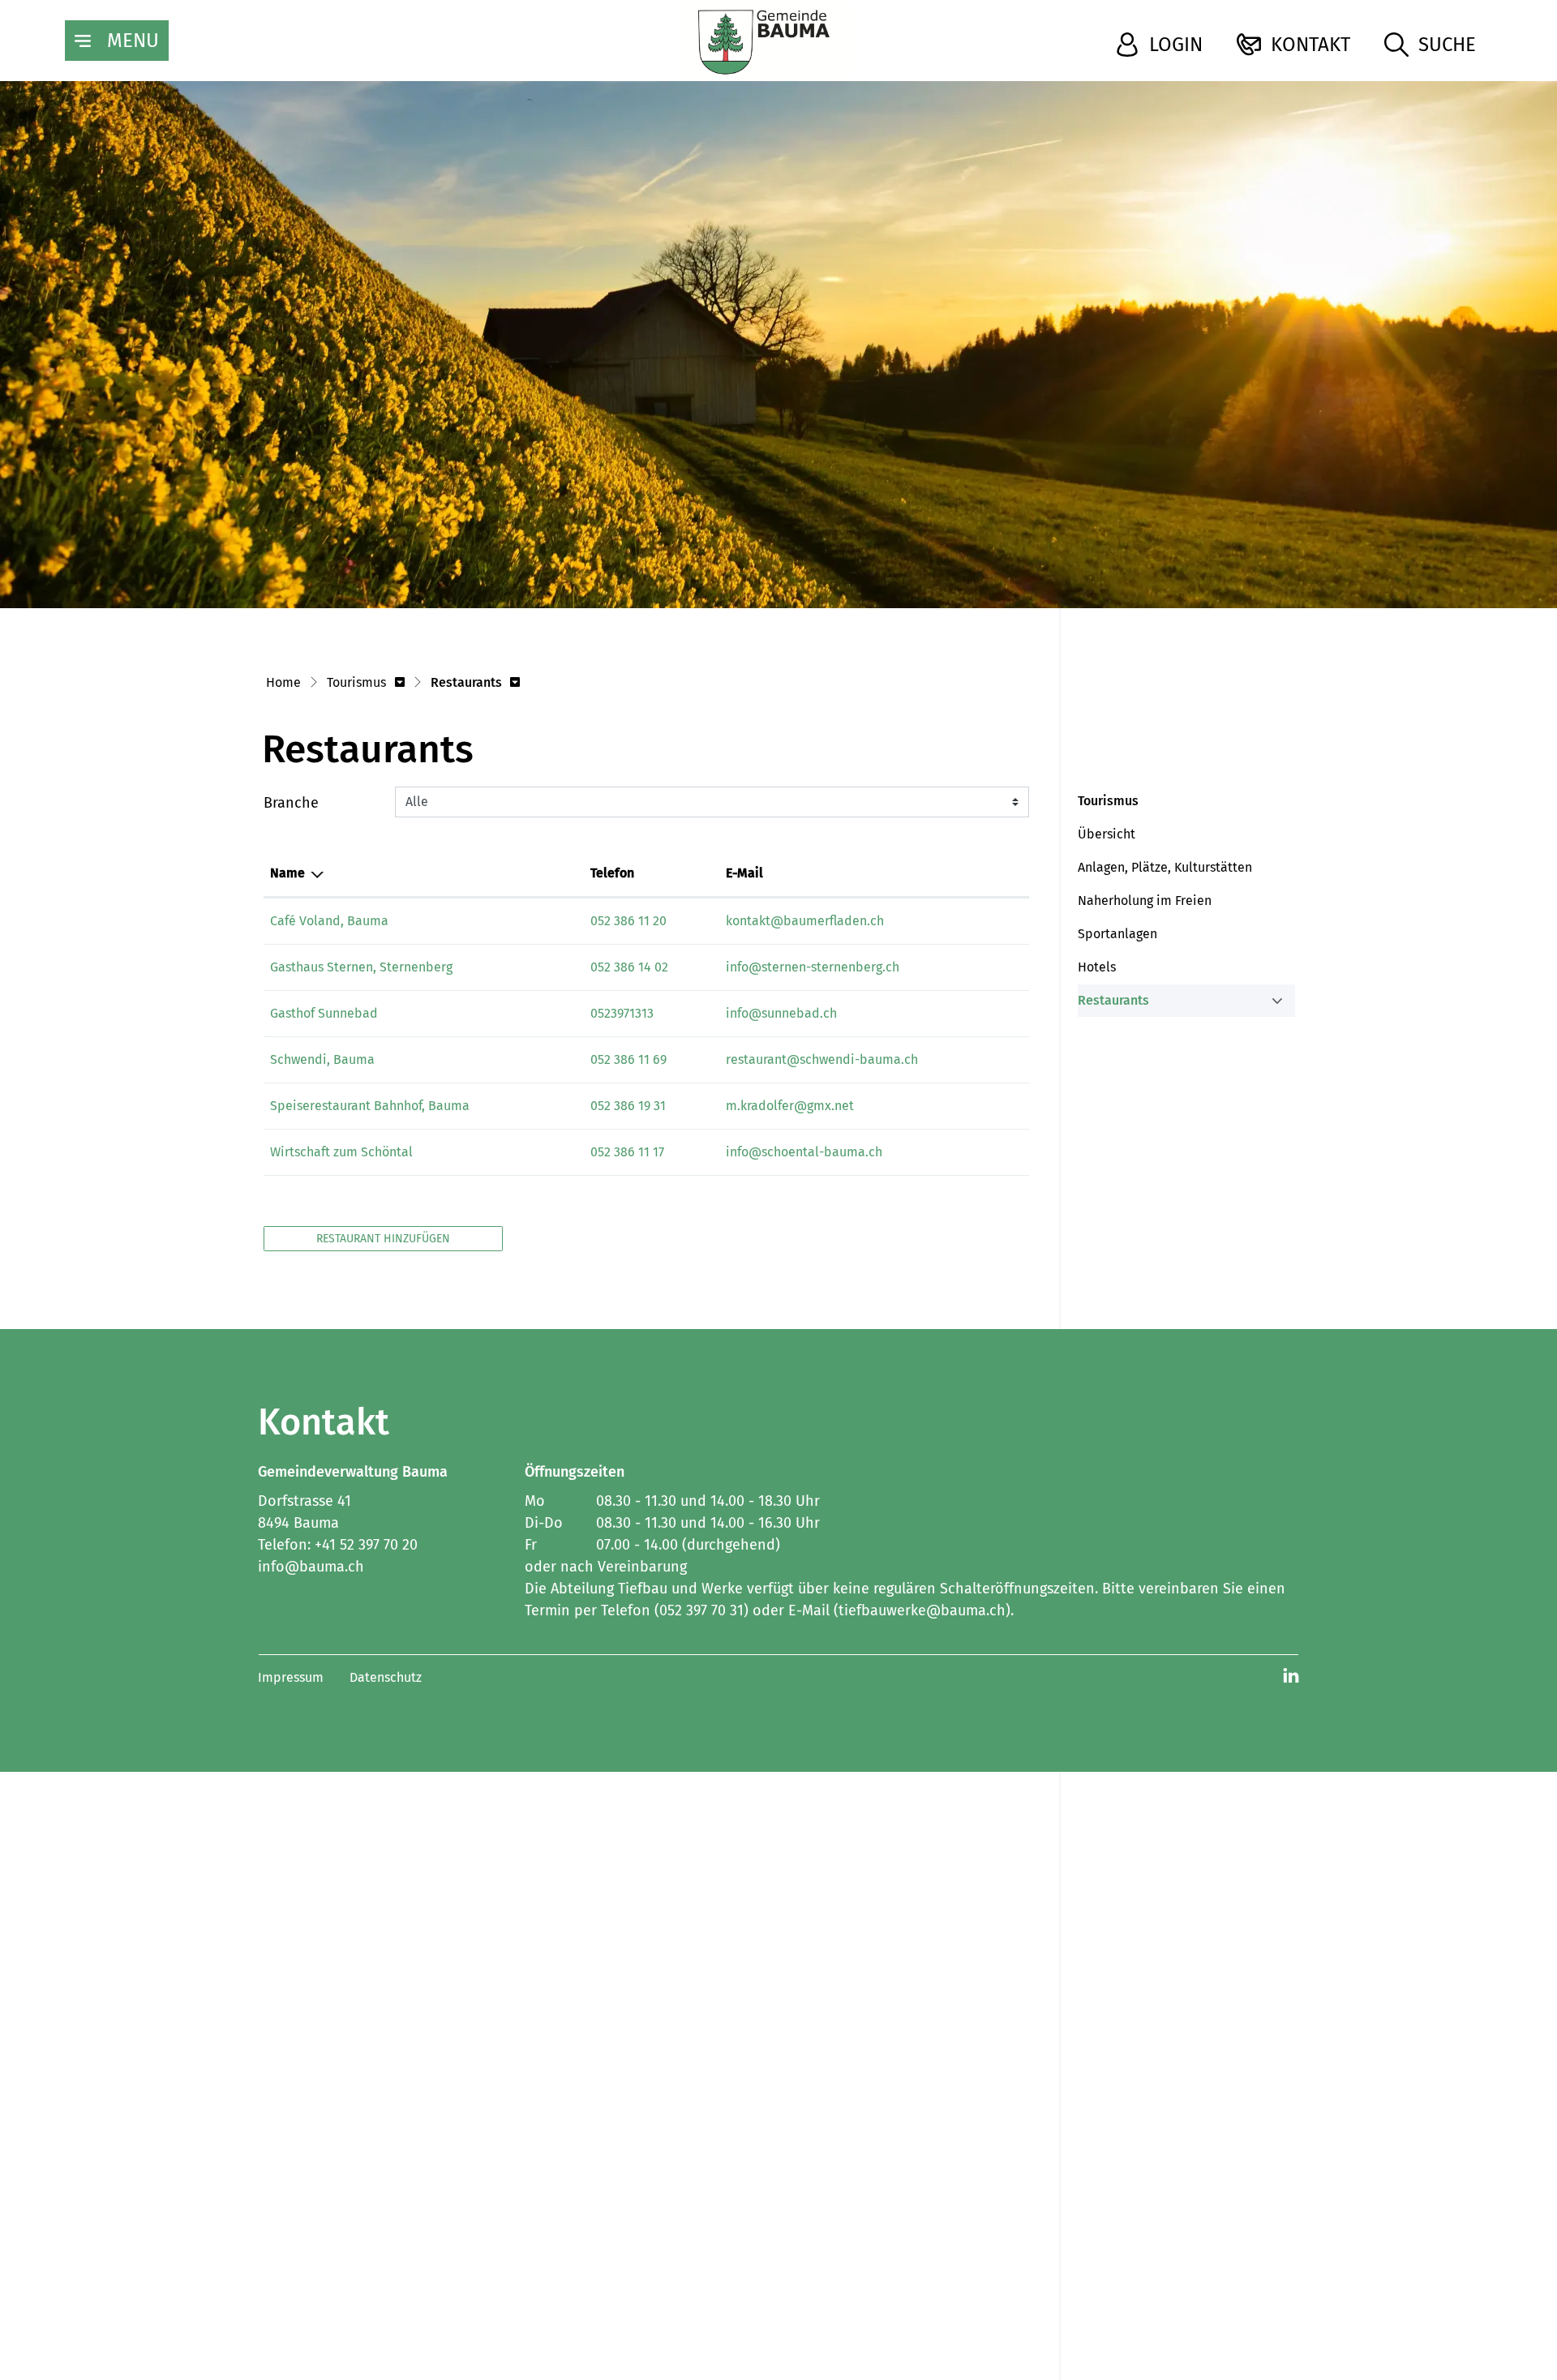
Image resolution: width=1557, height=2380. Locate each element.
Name (287, 873)
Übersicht (1107, 834)
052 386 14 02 (629, 967)
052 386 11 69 (628, 1059)
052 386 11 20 (628, 921)
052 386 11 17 (627, 1152)
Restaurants (1116, 1005)
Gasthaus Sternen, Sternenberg (361, 967)
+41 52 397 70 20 (366, 1545)
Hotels (1097, 967)
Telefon (612, 873)
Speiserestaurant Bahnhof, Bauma (370, 1106)
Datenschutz (386, 1677)
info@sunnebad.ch (781, 1013)
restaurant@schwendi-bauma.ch (822, 1059)
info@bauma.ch (311, 1567)
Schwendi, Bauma (322, 1059)
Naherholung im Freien (1145, 901)
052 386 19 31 (628, 1106)
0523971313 (622, 1013)
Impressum (291, 1677)
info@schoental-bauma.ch (804, 1152)
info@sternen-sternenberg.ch (813, 967)
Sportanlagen (1117, 934)
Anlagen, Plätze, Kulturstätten (1165, 867)
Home (283, 682)
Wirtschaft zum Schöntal (341, 1152)
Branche (291, 803)
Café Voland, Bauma (329, 921)
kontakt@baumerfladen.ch (805, 921)
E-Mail (744, 873)
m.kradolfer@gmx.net (790, 1106)
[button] (366, 684)
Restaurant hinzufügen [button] (383, 1239)
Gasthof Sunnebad (324, 1013)
